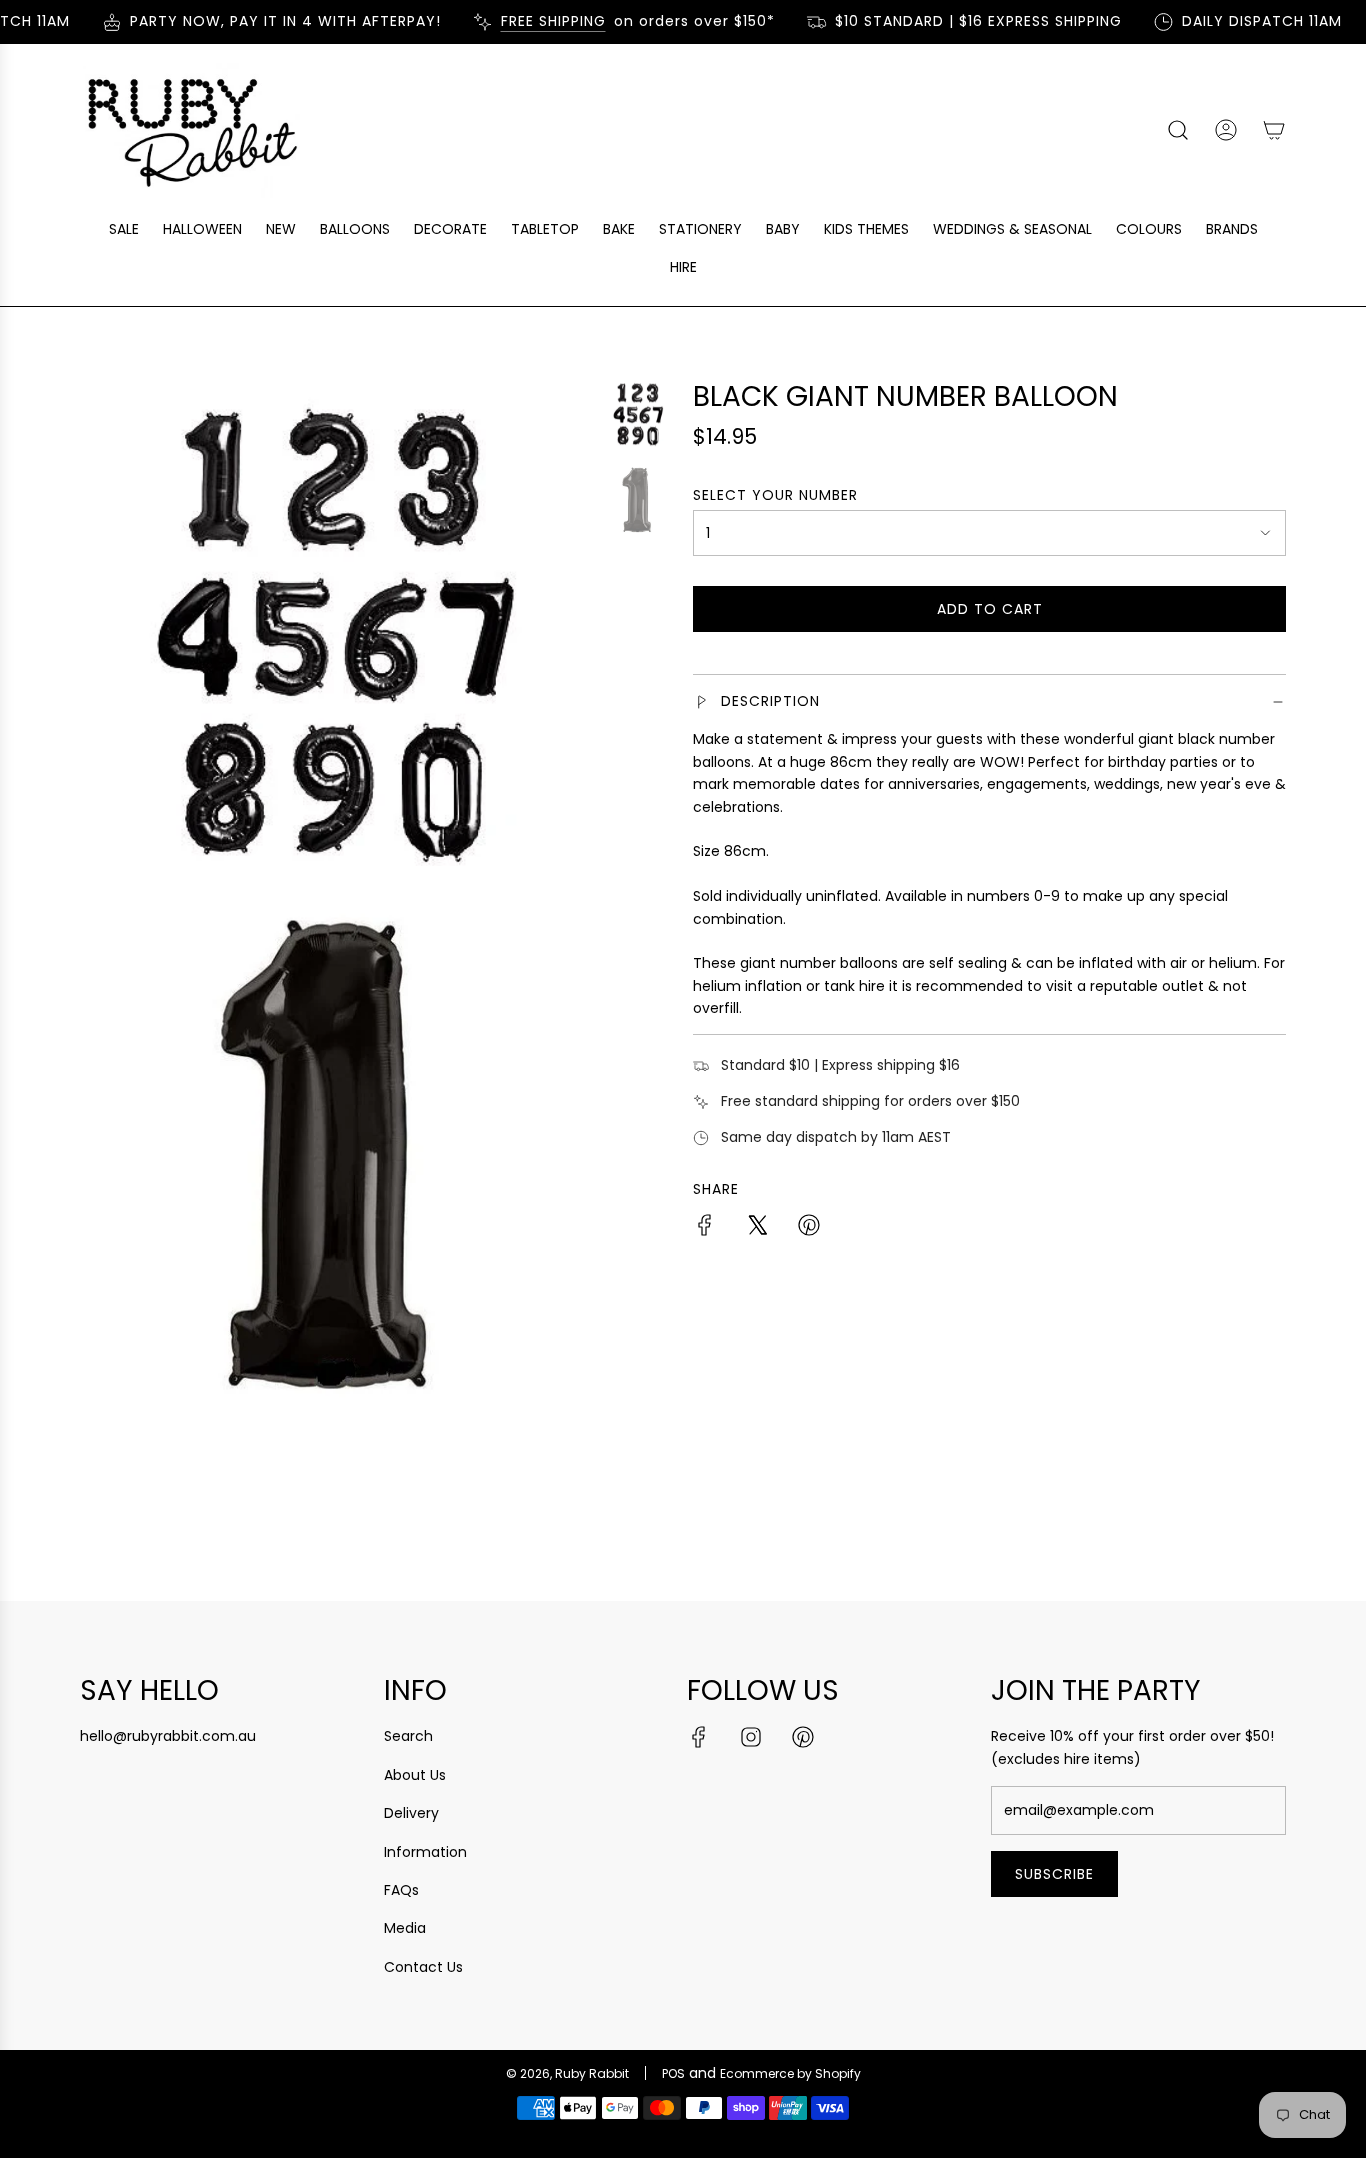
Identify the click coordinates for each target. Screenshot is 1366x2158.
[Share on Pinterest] (809, 1228)
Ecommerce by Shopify (790, 2073)
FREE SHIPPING (535, 21)
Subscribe (1054, 1874)
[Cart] (1274, 130)
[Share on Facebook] (705, 1228)
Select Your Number (775, 495)
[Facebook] (699, 1737)
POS (673, 2073)
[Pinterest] (803, 1737)
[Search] (1178, 130)
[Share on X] (757, 1228)
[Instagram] (751, 1737)
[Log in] (1226, 130)
